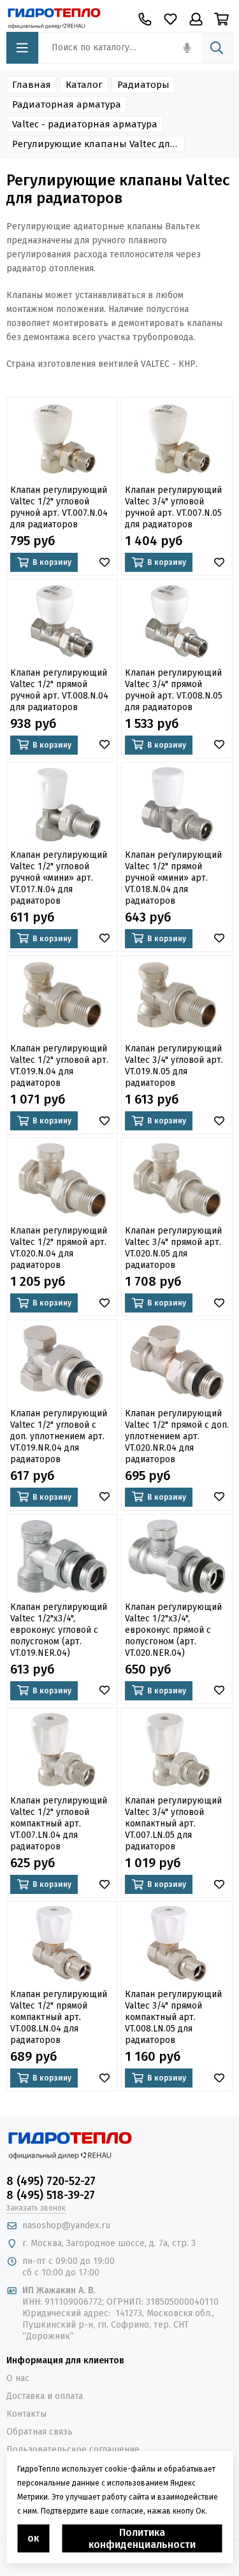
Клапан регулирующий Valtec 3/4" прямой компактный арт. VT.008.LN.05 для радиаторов (173, 2017)
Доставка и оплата (45, 2396)
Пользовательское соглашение (73, 2450)
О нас (18, 2378)
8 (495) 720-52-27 (51, 2181)
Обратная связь (40, 2432)
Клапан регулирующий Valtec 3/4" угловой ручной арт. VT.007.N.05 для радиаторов (173, 507)
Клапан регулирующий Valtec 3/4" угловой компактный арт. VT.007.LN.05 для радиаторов (173, 1824)
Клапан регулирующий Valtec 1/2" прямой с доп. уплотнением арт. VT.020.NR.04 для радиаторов (177, 1436)
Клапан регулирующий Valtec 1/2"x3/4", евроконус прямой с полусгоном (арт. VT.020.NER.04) (173, 1630)
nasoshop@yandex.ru (66, 2225)
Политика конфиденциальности (142, 2538)
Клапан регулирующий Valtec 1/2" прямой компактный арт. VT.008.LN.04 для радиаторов (59, 2017)
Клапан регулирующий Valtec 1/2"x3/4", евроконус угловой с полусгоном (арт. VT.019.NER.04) (59, 1630)
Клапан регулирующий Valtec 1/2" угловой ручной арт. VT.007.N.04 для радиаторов (59, 507)
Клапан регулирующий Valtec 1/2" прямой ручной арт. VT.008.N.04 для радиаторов (59, 690)
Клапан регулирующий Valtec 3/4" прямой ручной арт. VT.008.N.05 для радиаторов (174, 690)
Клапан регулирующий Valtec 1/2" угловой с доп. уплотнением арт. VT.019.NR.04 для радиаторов (59, 1436)
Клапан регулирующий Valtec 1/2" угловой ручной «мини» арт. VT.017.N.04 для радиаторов (59, 878)
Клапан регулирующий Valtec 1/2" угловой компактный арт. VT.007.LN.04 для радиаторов (59, 1824)
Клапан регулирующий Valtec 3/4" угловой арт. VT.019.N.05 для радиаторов (174, 1066)
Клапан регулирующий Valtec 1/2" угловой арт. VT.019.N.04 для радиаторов (59, 1066)
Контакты (26, 2414)
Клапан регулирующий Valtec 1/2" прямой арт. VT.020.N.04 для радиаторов (59, 1248)
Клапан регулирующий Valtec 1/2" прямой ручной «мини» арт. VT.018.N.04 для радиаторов (173, 878)
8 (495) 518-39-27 (51, 2195)
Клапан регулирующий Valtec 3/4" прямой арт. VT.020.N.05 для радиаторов (173, 1248)
